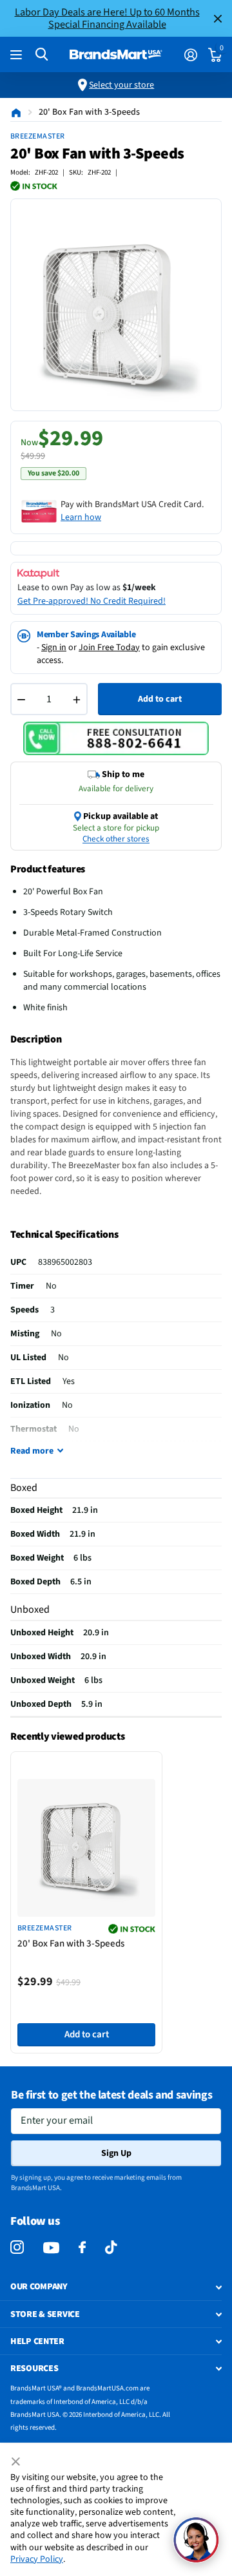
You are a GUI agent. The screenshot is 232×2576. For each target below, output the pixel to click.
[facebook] (82, 2248)
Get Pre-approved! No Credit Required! (92, 601)
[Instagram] (17, 2248)
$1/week (139, 588)
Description (36, 1039)
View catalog (18, 55)
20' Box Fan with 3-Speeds (71, 1944)
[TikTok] (111, 2248)
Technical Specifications (64, 1235)
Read (32, 1451)
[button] (196, 2540)
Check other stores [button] (116, 839)
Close (218, 18)
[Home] (16, 112)
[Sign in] (190, 55)
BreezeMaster (38, 136)
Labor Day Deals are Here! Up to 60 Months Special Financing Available (107, 18)
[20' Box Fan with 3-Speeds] (86, 1848)
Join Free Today (109, 648)
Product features (48, 869)
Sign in (54, 648)
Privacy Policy (37, 2559)
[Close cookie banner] (17, 2462)
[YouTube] (51, 2248)
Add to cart (160, 699)
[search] (42, 54)
